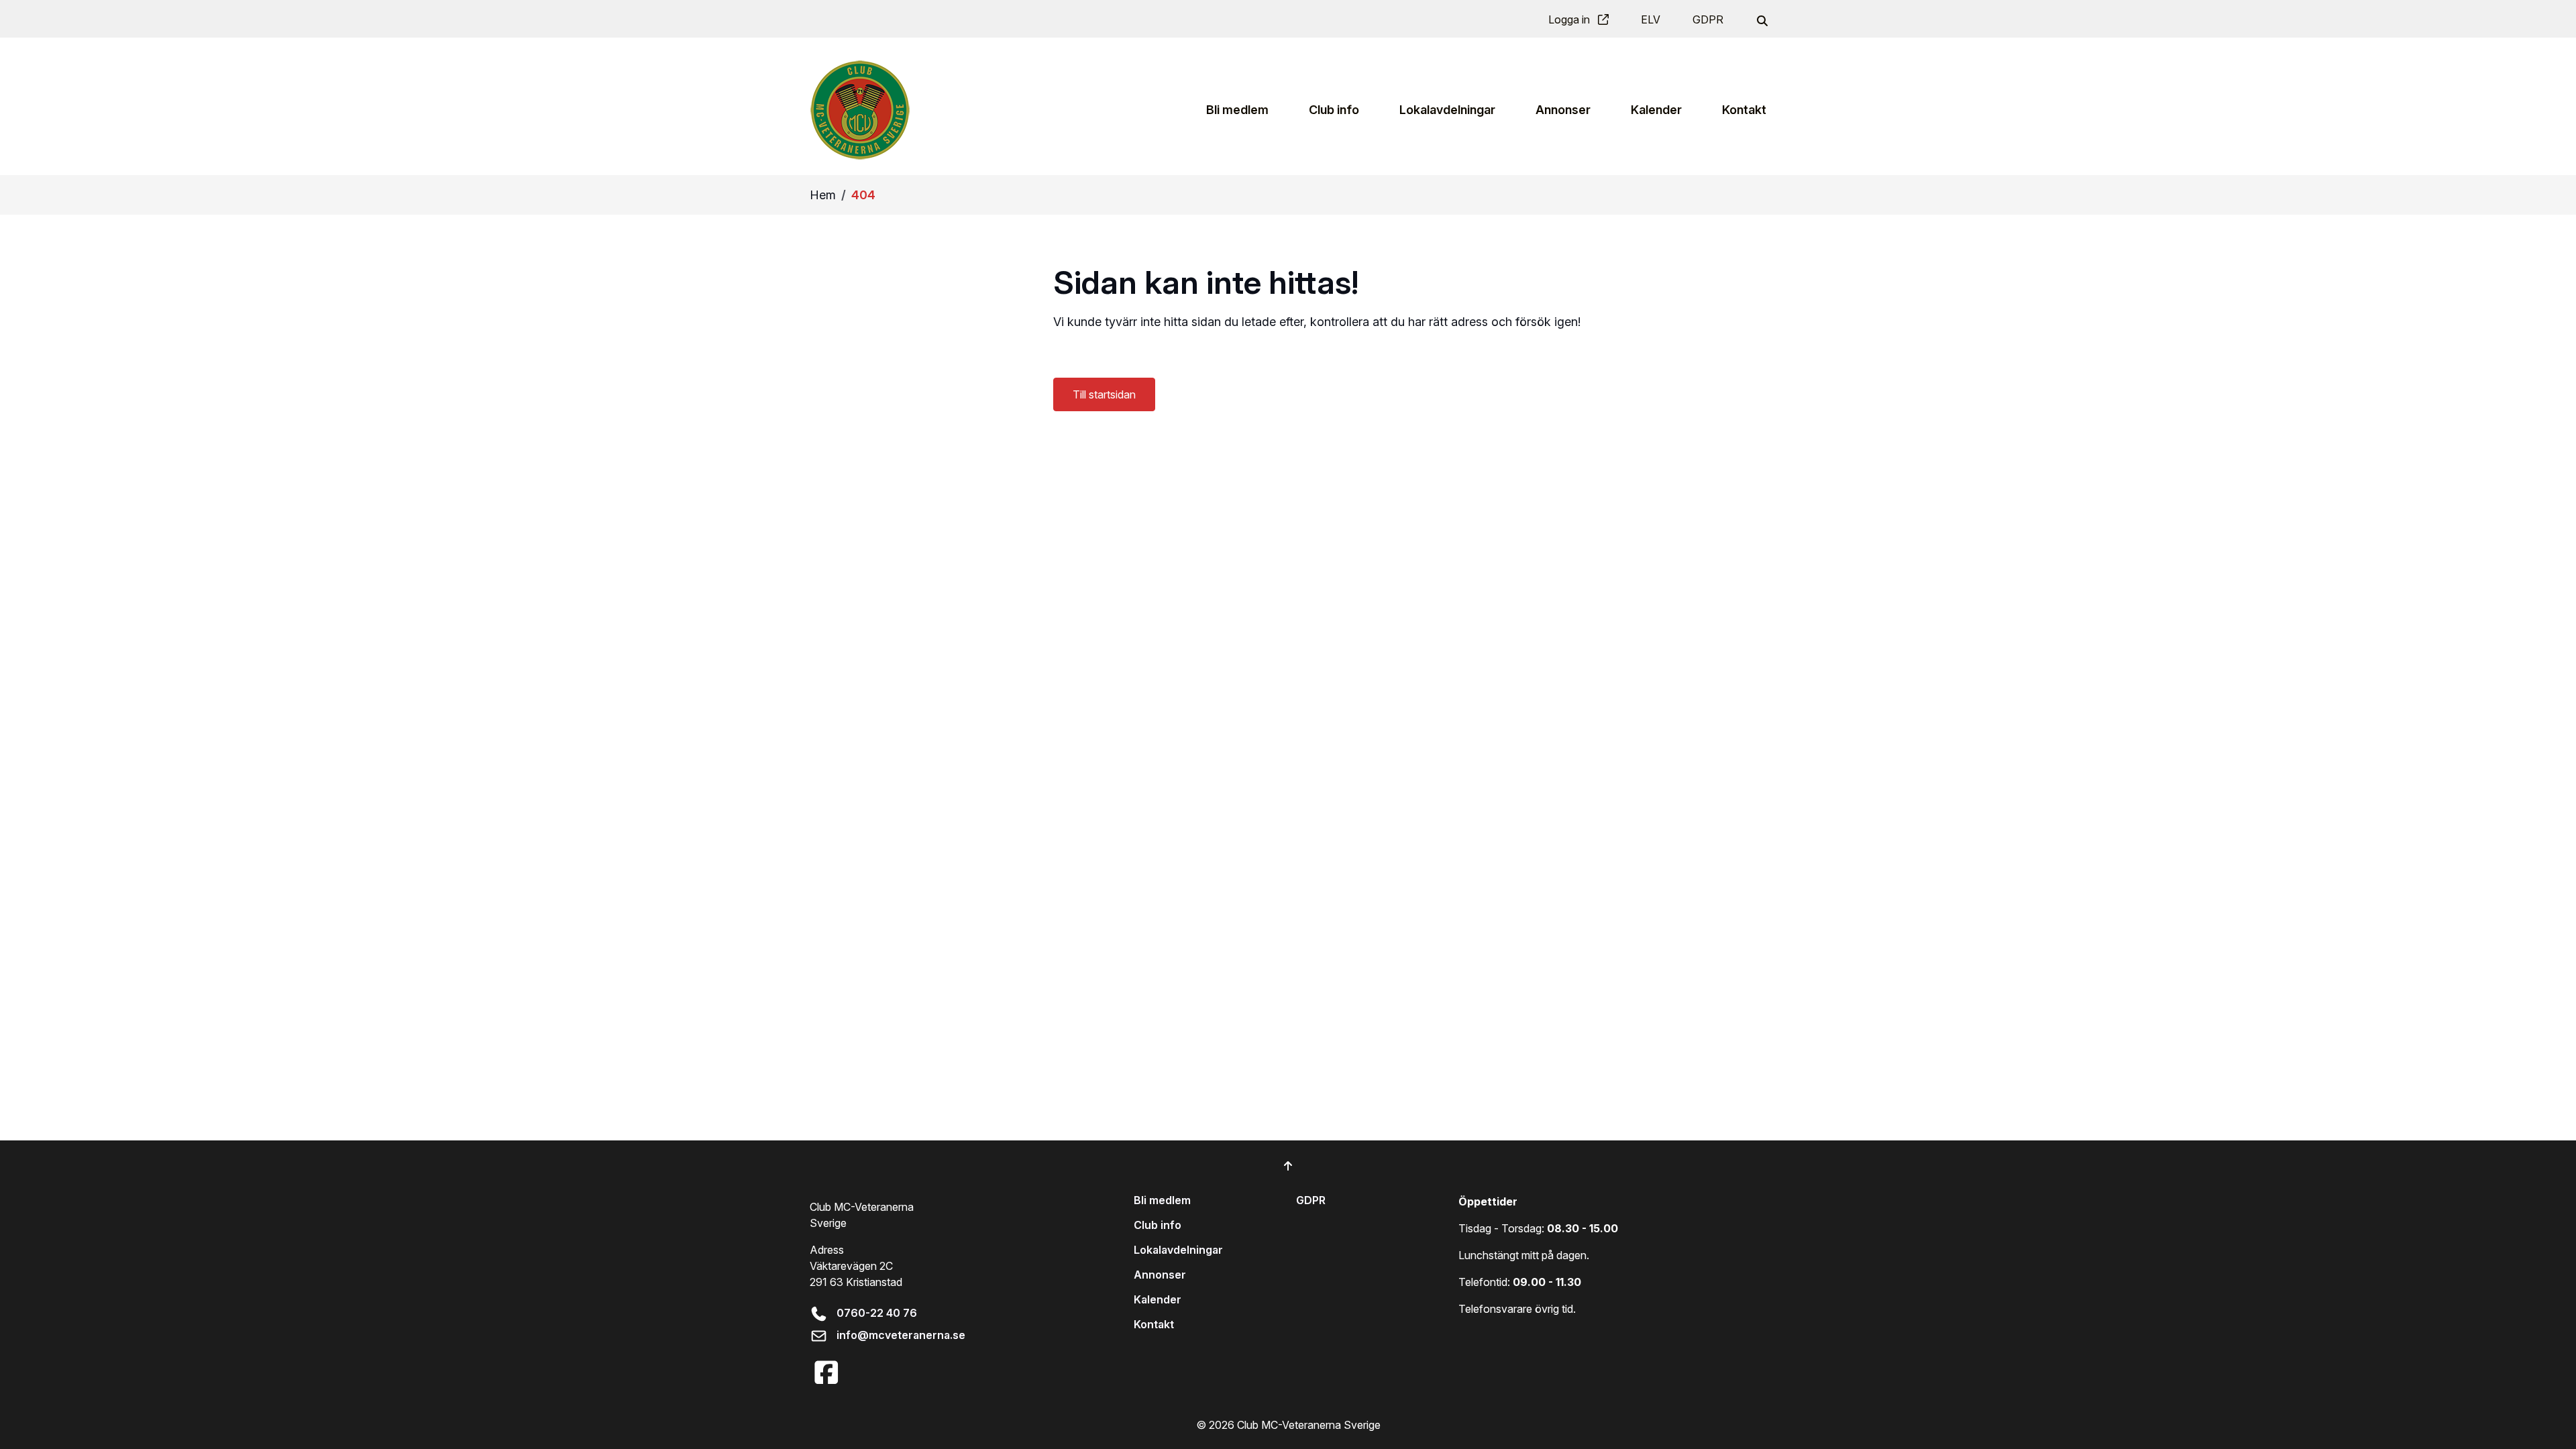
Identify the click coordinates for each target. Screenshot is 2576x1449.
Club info (1158, 1225)
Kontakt (1154, 1324)
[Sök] (1761, 19)
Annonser (1160, 1275)
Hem (823, 195)
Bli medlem (1162, 1200)
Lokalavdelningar (1178, 1250)
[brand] (860, 110)
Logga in (1570, 19)
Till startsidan (1104, 394)
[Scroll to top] (1288, 1166)
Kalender (1158, 1299)
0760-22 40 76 (877, 1313)
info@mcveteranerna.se (901, 1335)
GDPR (1708, 19)
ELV (1651, 19)
